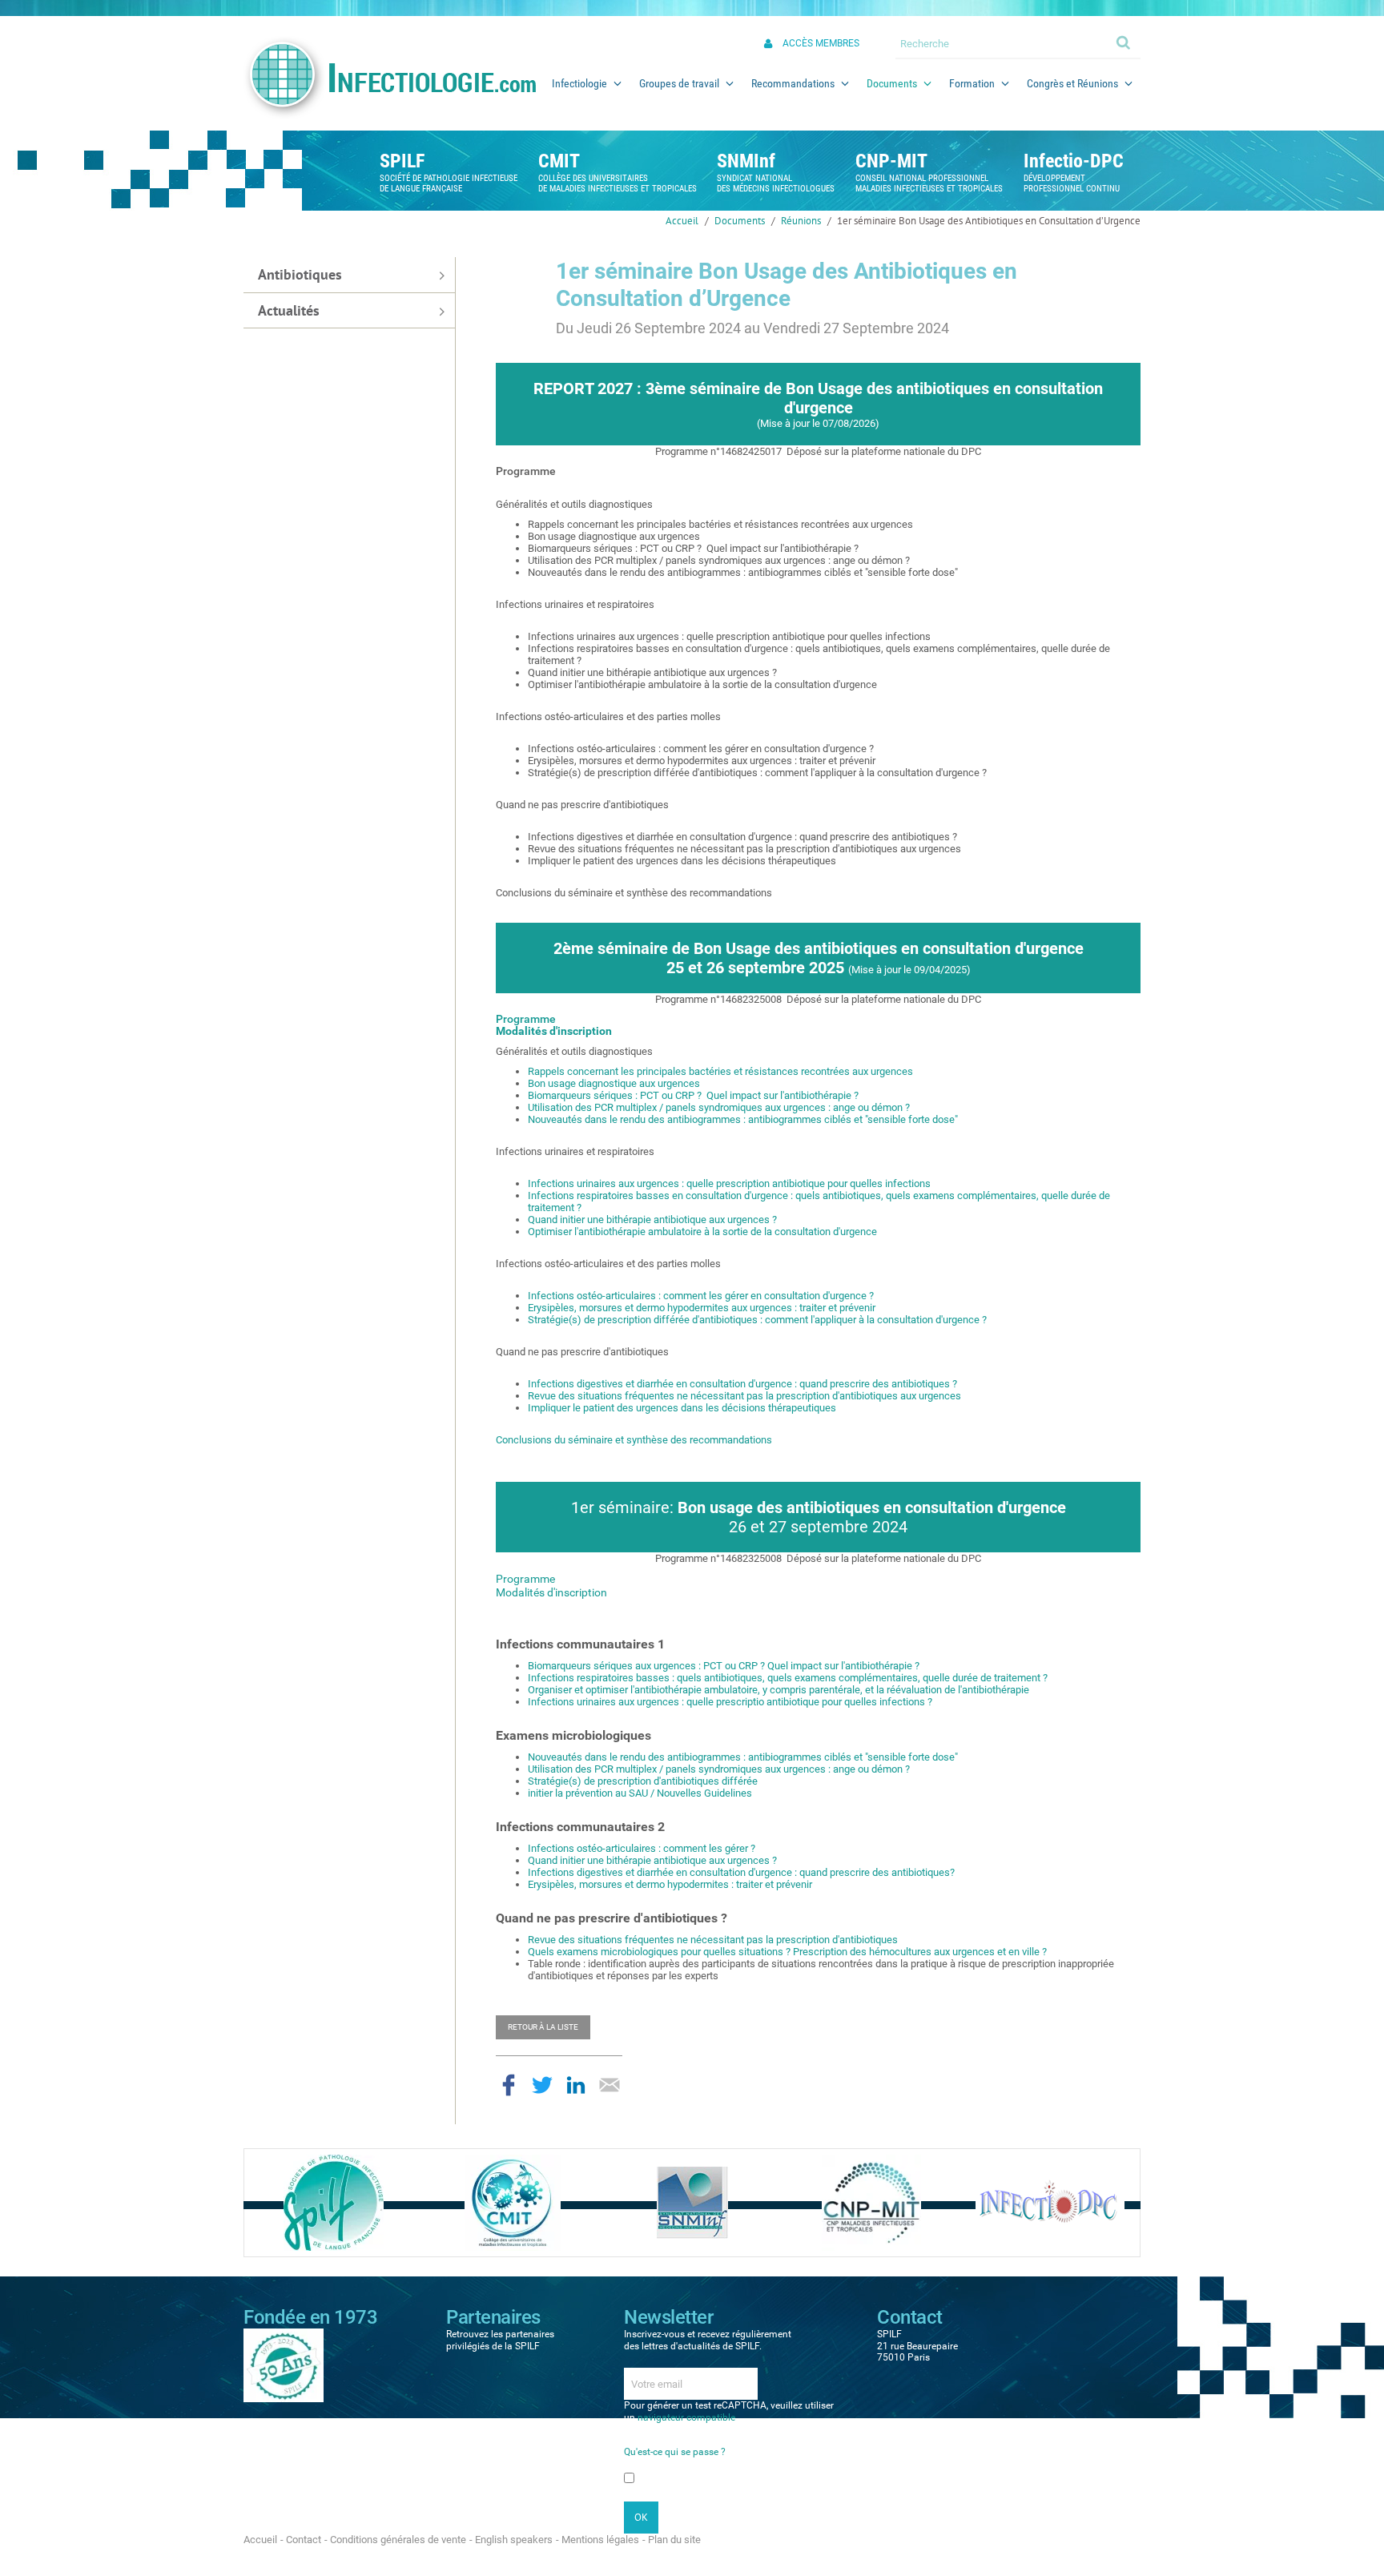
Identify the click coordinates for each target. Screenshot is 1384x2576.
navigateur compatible (686, 2417)
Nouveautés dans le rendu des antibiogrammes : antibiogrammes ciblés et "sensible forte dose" (743, 1119)
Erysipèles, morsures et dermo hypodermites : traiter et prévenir (670, 1884)
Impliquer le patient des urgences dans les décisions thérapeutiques (682, 1408)
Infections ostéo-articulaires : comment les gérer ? (642, 1848)
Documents (740, 221)
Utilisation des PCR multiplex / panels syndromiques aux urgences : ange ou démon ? (719, 1107)
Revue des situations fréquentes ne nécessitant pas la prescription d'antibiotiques (713, 1940)
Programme (526, 1019)
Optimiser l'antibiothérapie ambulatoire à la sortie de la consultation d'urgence (702, 1232)
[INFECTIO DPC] (1050, 2202)
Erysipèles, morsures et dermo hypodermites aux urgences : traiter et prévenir (702, 1308)
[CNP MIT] (871, 2202)
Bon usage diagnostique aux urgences (614, 1083)
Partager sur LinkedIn (576, 2085)
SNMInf (746, 161)
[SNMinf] (692, 2202)
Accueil (682, 221)
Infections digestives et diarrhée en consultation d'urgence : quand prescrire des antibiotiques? (741, 1872)
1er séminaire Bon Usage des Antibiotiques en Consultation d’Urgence (989, 221)
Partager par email (610, 2085)
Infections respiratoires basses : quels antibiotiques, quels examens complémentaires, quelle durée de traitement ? (788, 1678)
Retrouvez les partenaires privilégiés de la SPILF (500, 2340)
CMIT (559, 161)
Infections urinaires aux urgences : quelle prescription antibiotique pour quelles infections (729, 1183)
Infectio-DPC (1074, 161)
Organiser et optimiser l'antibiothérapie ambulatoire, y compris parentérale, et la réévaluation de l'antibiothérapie (778, 1690)
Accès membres (821, 43)
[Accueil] (389, 78)
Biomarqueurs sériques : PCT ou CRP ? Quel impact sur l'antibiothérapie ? (693, 1095)
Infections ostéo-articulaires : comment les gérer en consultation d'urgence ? (701, 1296)
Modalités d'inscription (554, 1031)
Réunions (801, 221)
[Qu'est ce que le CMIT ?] (513, 2202)
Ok (1124, 42)
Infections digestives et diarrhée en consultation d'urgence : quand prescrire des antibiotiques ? (742, 1384)
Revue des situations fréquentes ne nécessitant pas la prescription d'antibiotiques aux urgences (744, 1396)
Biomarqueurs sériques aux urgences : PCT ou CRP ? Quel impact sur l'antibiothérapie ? (724, 1666)
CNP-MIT (891, 161)
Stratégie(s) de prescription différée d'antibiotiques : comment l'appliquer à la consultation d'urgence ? (757, 1320)
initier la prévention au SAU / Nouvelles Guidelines (640, 1793)
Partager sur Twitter (542, 2085)
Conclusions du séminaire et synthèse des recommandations (634, 1440)
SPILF (402, 161)
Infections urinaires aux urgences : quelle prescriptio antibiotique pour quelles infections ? (730, 1702)
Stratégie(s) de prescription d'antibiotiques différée (643, 1781)
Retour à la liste (543, 2027)
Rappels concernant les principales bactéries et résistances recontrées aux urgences (720, 1071)
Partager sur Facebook (509, 2085)
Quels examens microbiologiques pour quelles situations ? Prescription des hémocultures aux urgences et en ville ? (787, 1952)
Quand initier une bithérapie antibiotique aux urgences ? (652, 1220)
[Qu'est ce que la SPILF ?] (334, 2202)
